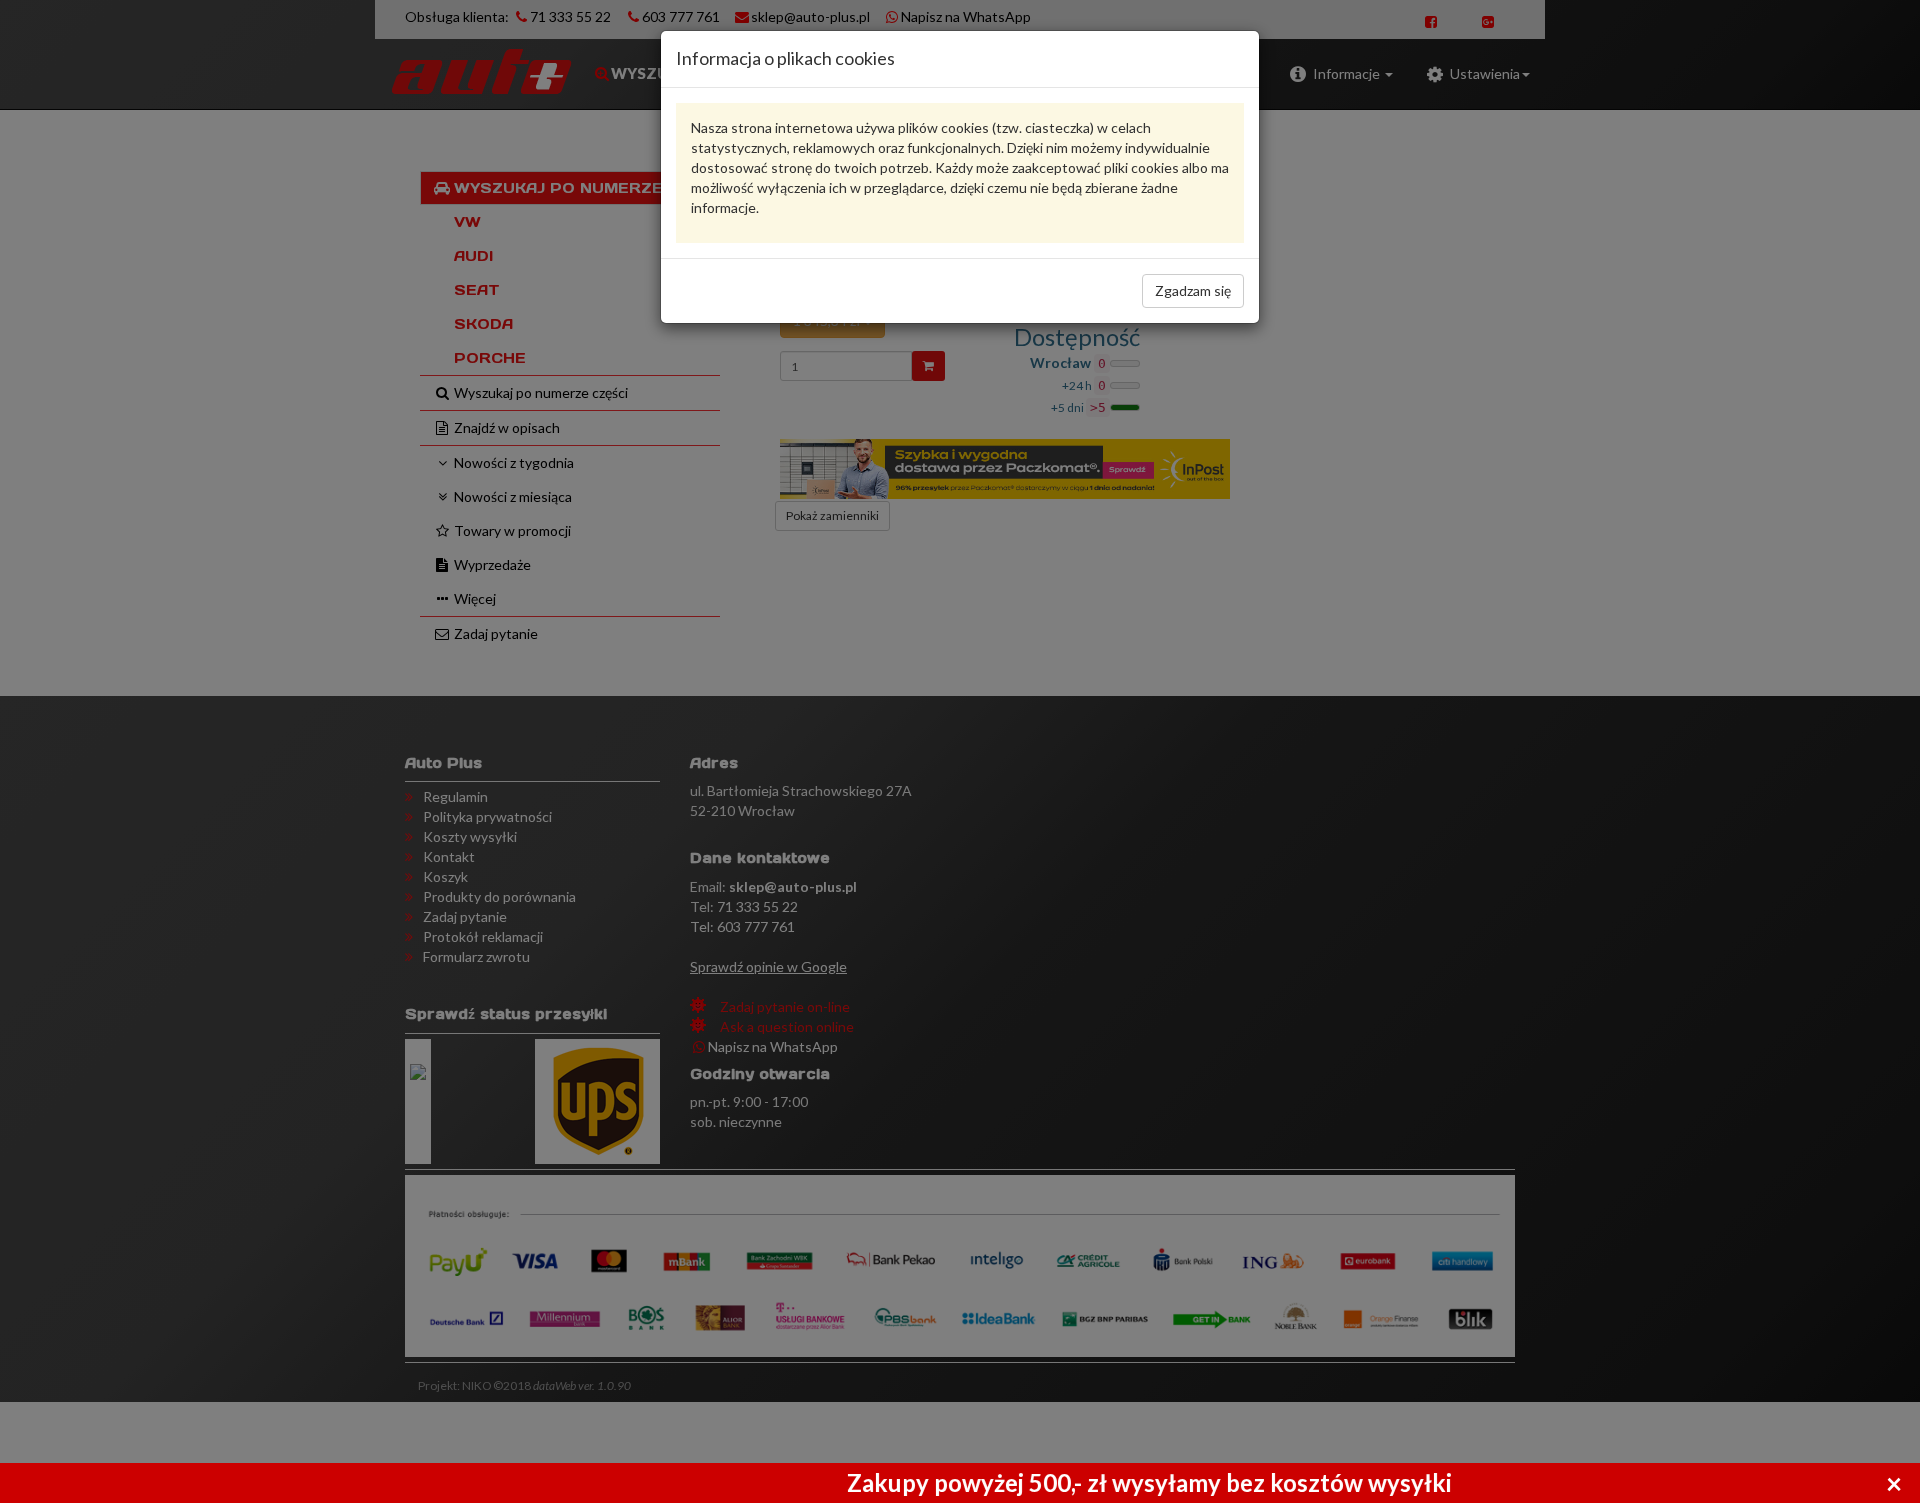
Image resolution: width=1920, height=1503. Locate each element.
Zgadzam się (1193, 290)
